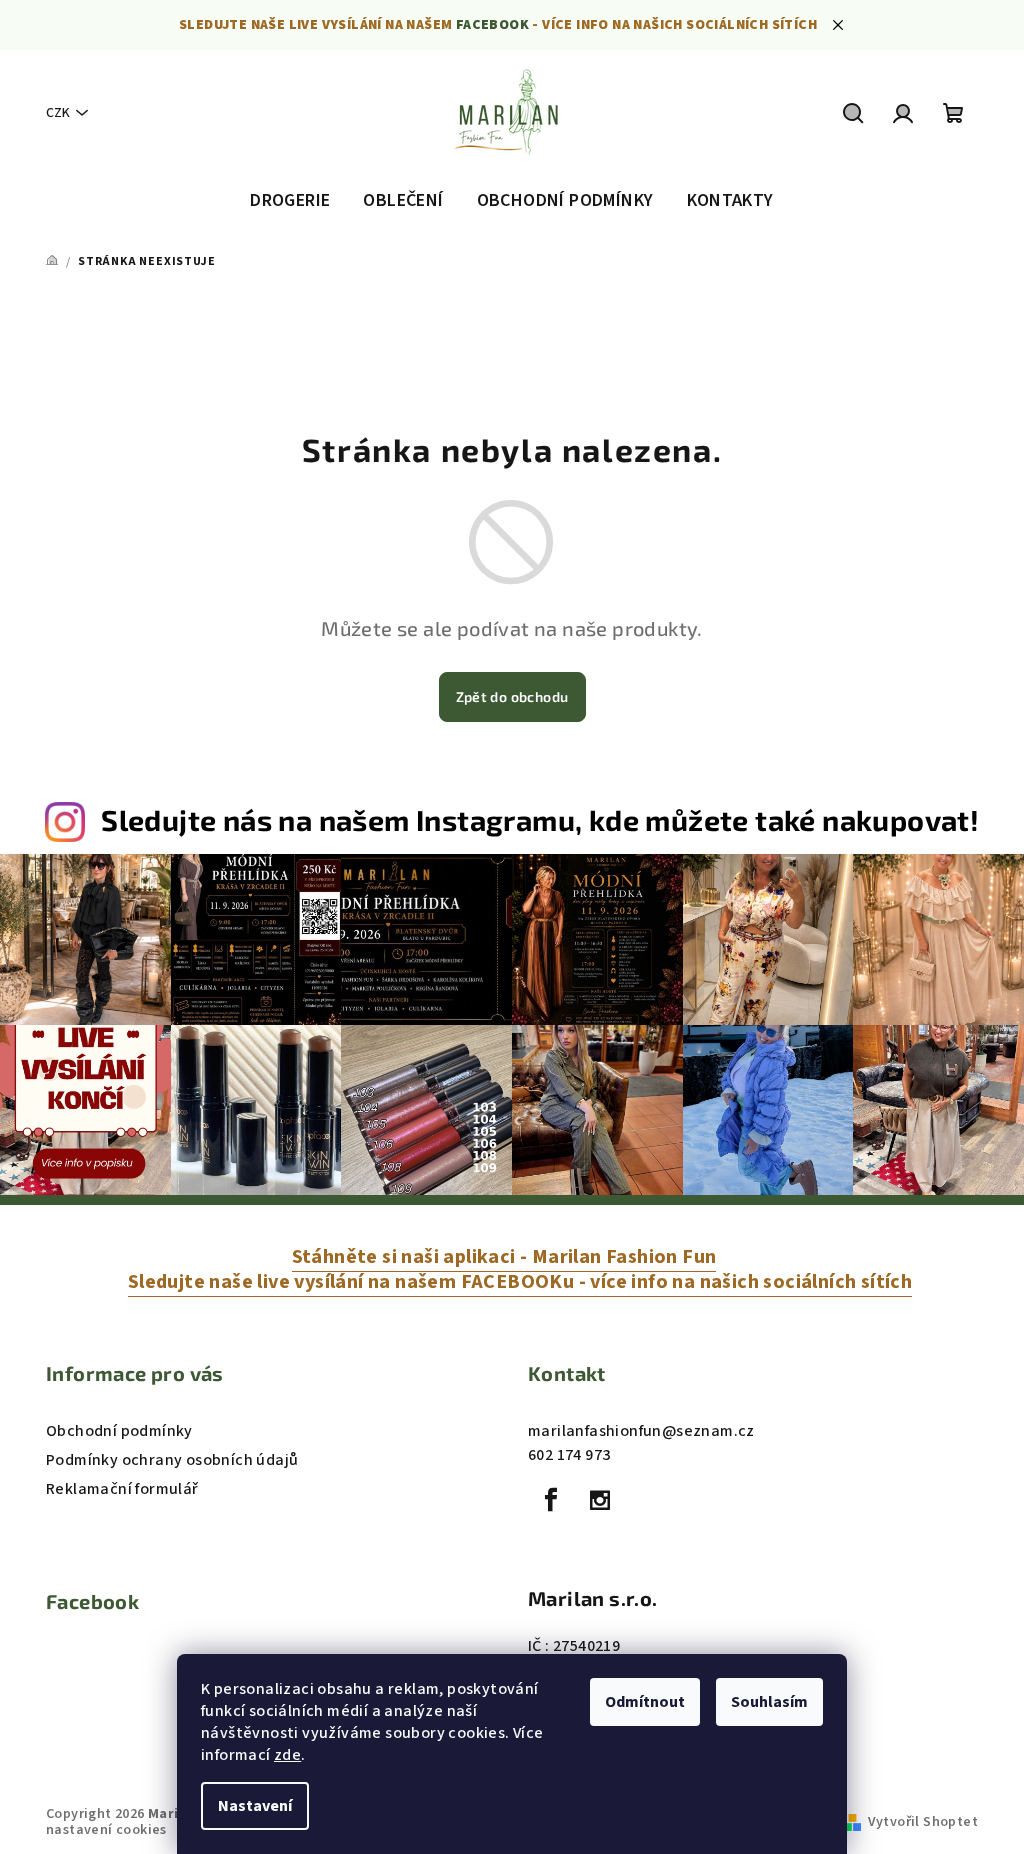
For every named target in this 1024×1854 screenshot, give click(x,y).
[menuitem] (290, 201)
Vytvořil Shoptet (923, 1822)
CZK (58, 113)
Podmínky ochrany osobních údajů (172, 1460)
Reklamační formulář (122, 1489)
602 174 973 (569, 1455)
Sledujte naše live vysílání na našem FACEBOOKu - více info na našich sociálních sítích (520, 1282)
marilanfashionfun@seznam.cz (641, 1431)
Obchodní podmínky (119, 1431)
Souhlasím (769, 1702)
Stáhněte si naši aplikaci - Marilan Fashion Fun (504, 1257)
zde (287, 1755)
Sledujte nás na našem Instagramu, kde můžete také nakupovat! (540, 819)
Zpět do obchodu (512, 696)
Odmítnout (645, 1702)
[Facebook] (551, 1500)
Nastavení (255, 1806)
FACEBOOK (492, 25)
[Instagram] (600, 1500)
